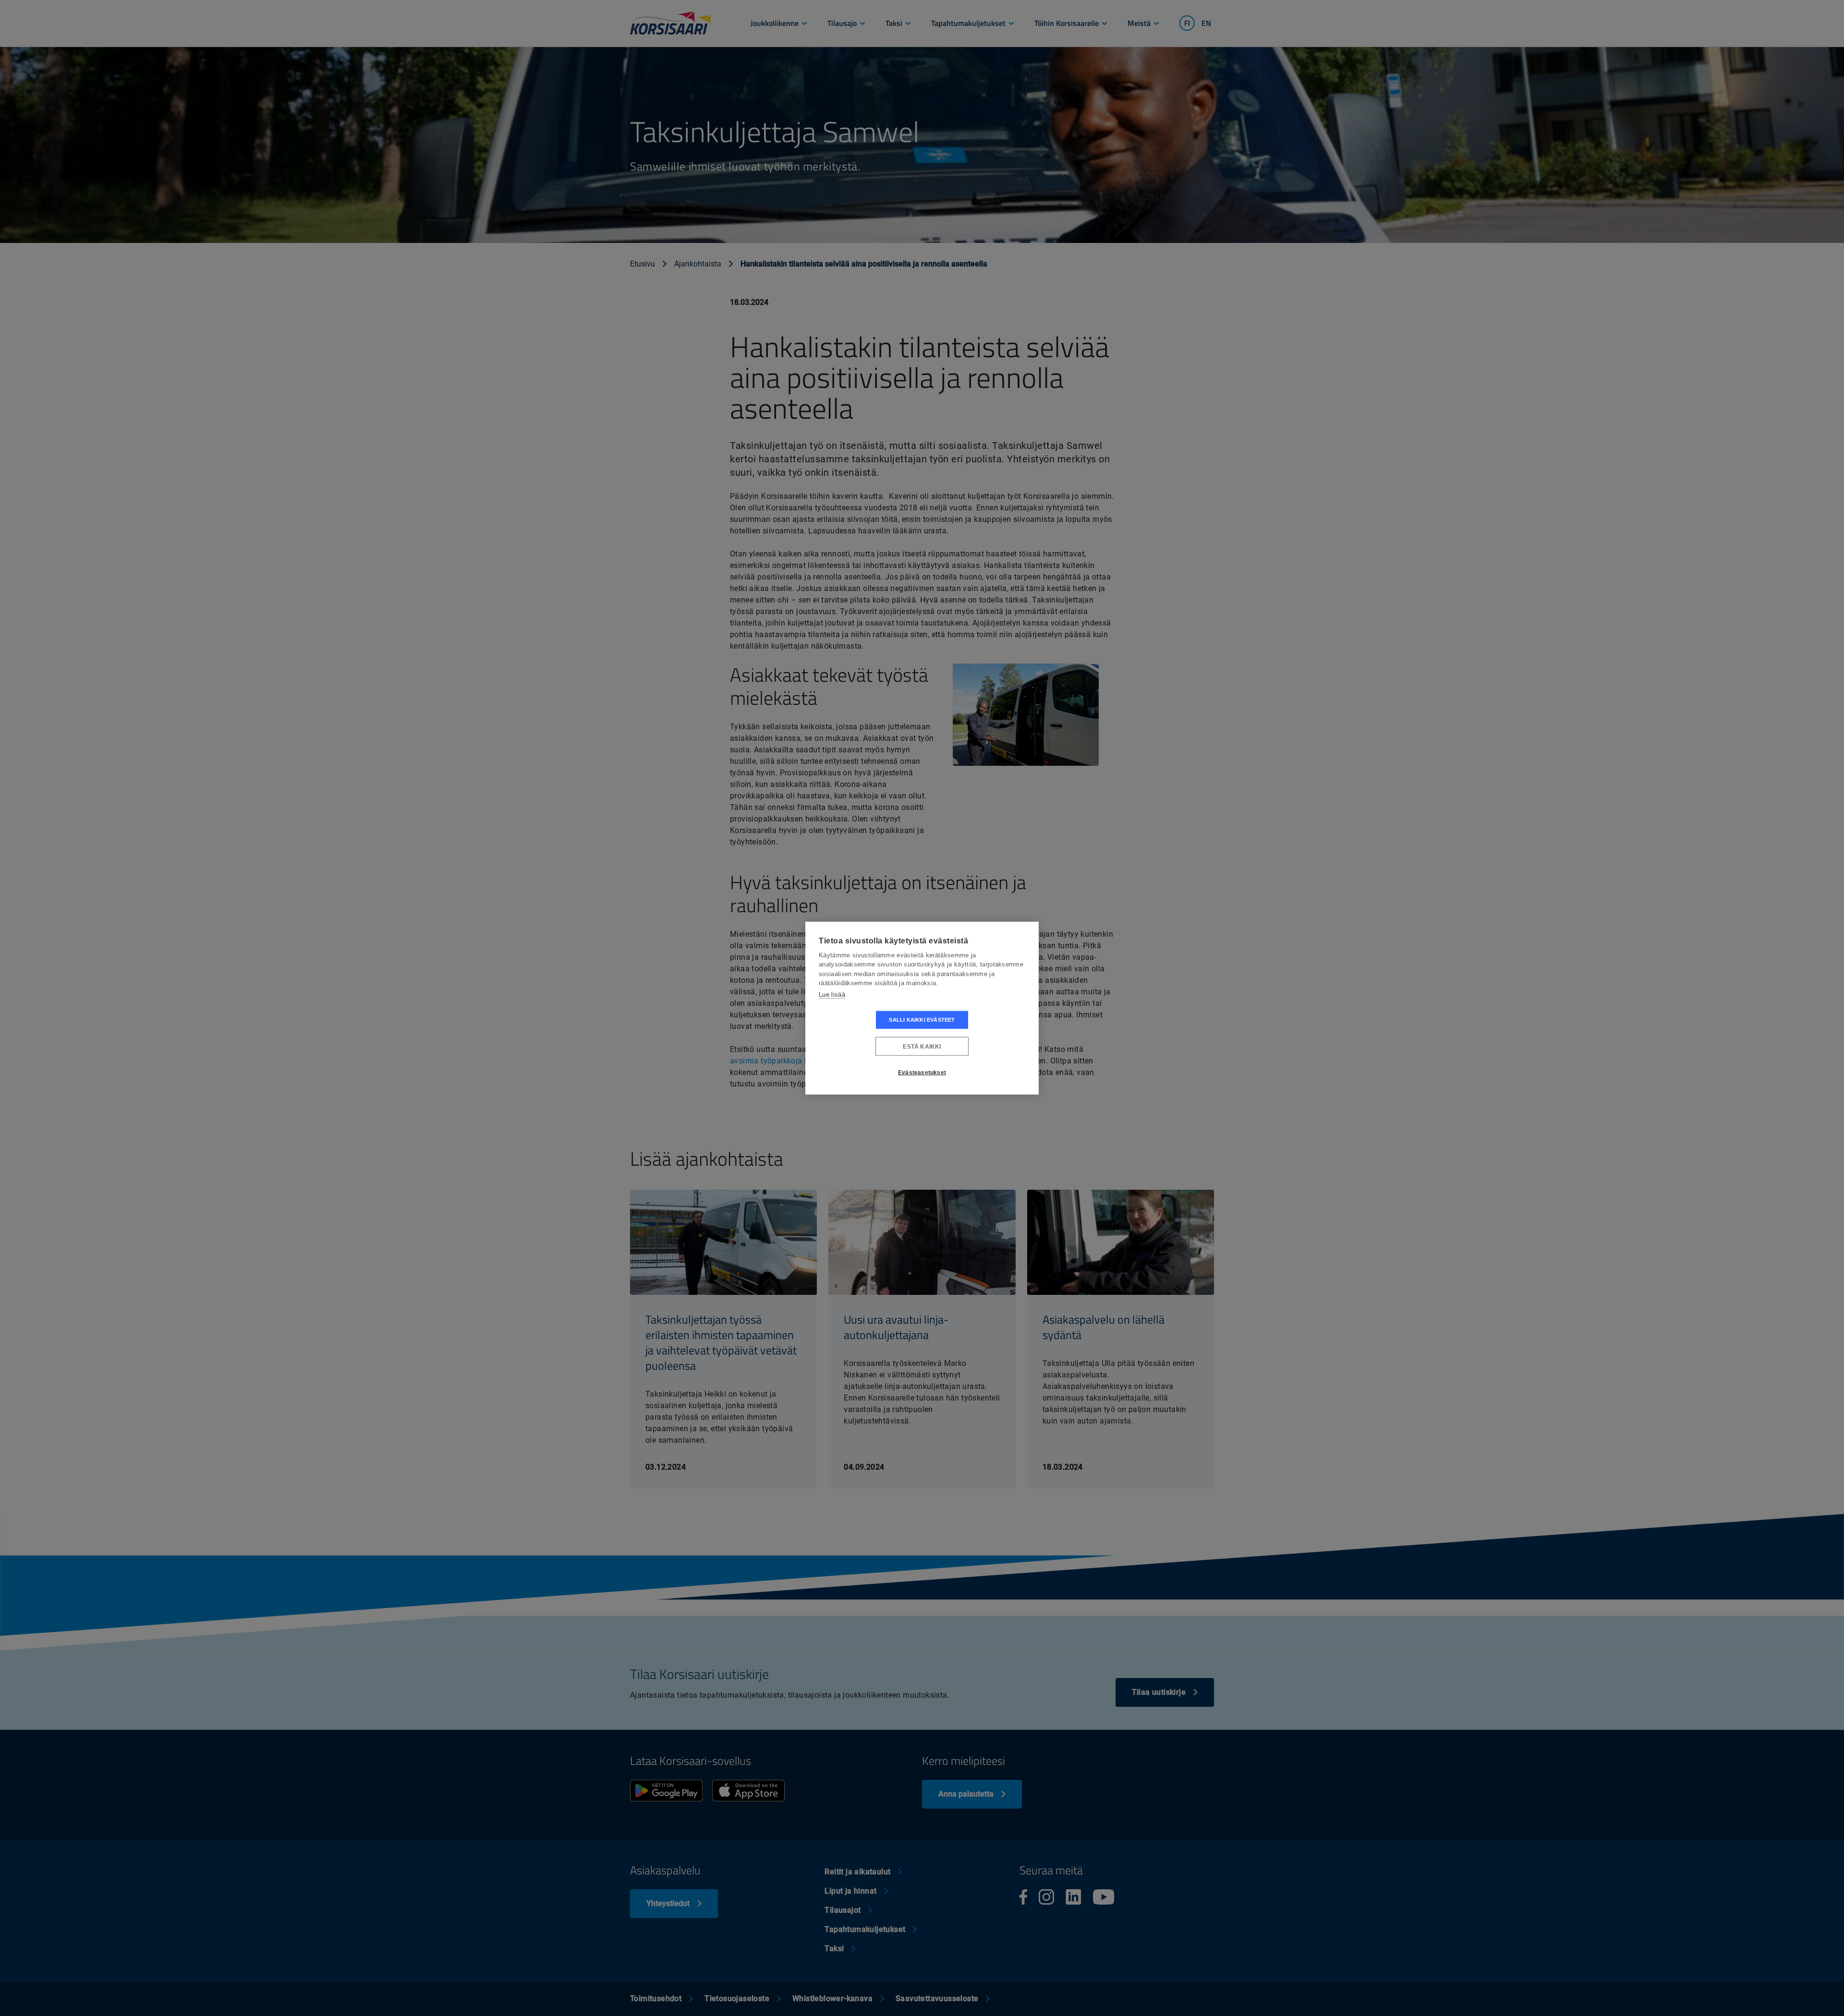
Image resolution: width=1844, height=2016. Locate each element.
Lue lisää (832, 994)
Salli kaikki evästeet (922, 1020)
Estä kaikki (922, 1046)
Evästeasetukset (922, 1072)
